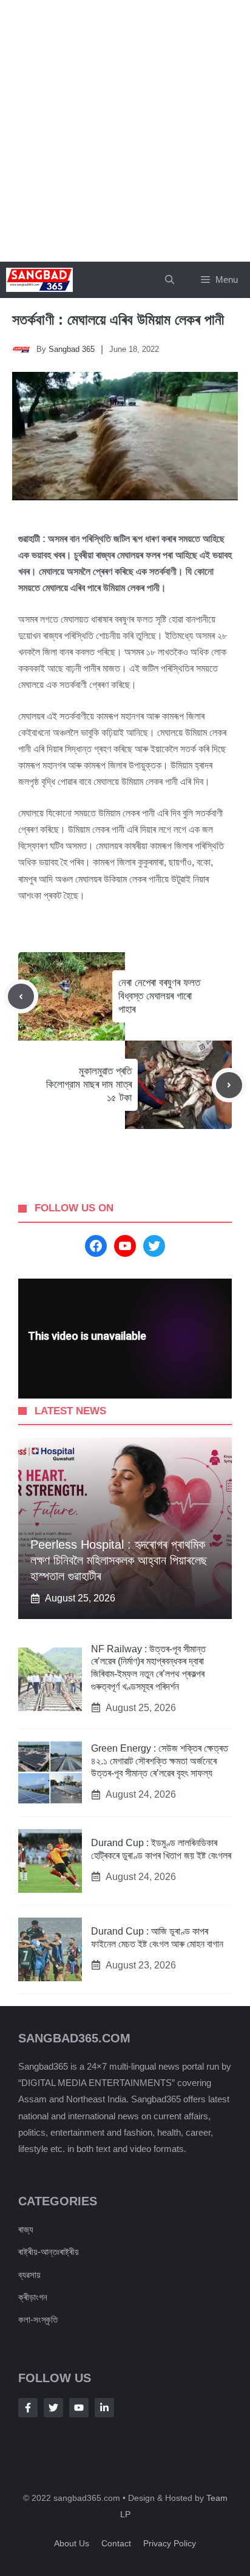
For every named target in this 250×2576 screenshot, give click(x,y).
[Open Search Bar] (170, 280)
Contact (116, 2543)
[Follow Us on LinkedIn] (104, 2408)
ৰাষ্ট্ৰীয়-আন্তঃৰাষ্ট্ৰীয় (49, 2252)
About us (72, 2543)
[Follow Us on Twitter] (53, 2408)
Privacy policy (170, 2543)
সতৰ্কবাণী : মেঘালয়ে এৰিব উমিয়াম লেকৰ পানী (120, 320)
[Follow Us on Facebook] (28, 2408)
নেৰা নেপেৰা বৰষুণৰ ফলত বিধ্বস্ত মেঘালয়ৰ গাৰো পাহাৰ (159, 996)
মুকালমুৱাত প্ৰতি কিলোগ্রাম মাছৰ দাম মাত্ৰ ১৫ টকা (89, 1084)
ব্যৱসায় (29, 2275)
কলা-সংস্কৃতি (38, 2319)
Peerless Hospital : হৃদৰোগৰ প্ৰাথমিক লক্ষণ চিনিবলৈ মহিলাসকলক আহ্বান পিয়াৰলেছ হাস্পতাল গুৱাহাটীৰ (119, 1560)
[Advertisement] (125, 131)
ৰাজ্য (26, 2229)
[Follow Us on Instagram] (79, 2408)
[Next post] (229, 1085)
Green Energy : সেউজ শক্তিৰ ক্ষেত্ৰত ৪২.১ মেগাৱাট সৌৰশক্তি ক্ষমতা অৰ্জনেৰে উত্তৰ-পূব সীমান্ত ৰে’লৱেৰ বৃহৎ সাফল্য (160, 1761)
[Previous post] (21, 997)
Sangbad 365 (72, 349)
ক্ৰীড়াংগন (33, 2297)
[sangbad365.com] (39, 280)
